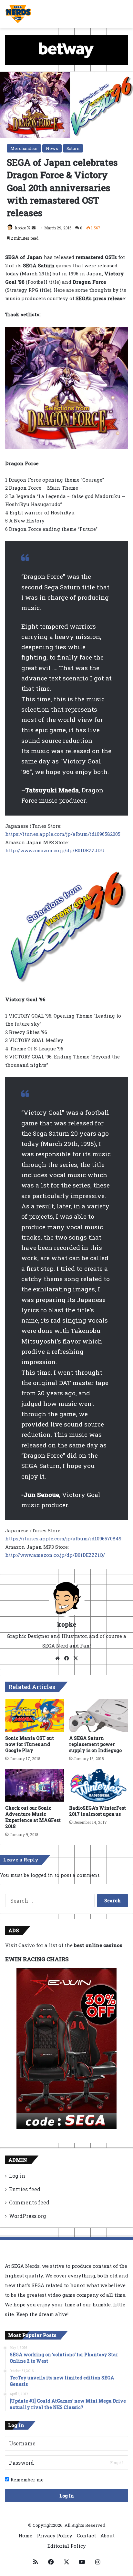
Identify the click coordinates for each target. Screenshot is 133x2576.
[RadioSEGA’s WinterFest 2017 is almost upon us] (98, 1785)
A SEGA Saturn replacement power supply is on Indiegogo (95, 1744)
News (52, 148)
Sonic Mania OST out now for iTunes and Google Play (30, 1744)
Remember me (26, 2479)
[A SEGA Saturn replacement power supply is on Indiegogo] (98, 1715)
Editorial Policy (67, 2546)
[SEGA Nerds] (18, 14)
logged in (42, 1875)
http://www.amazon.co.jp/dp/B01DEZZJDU (55, 850)
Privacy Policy (55, 2535)
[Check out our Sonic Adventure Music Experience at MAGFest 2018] (35, 1785)
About (107, 2535)
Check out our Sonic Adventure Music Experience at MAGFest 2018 (33, 1817)
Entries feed (25, 2189)
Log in (17, 2176)
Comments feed (29, 2202)
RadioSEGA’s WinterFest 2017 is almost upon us (97, 1811)
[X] (76, 1658)
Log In (67, 2496)
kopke (20, 228)
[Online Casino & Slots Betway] (66, 49)
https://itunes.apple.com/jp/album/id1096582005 (63, 834)
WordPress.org (28, 2216)
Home (25, 2535)
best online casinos (98, 1945)
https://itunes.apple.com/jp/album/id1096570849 (63, 1538)
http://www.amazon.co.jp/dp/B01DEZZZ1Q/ (55, 1555)
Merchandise (24, 148)
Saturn (73, 148)
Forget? (117, 2462)
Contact (86, 2535)
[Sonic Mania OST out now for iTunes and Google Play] (35, 1715)
